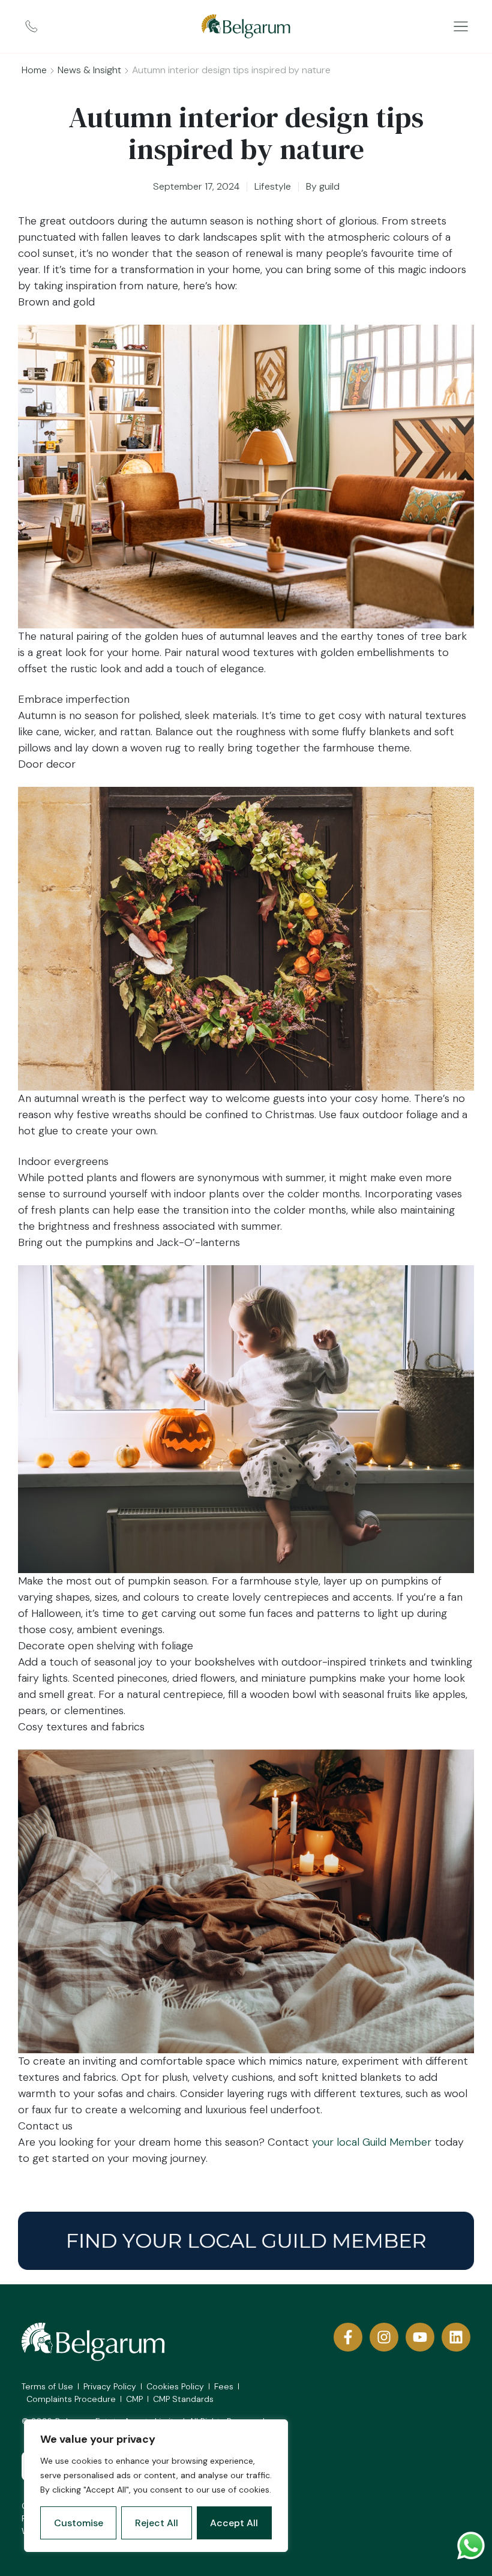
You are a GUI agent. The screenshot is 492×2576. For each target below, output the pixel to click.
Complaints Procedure (71, 2399)
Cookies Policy (175, 2386)
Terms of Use (47, 2386)
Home (34, 70)
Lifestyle (273, 186)
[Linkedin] (456, 2337)
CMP (134, 2399)
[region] (156, 2486)
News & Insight (89, 70)
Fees (224, 2386)
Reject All (157, 2523)
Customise (79, 2523)
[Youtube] (420, 2337)
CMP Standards (183, 2399)
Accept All (234, 2523)
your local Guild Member (372, 2142)
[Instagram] (384, 2337)
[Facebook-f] (348, 2337)
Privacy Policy (110, 2386)
